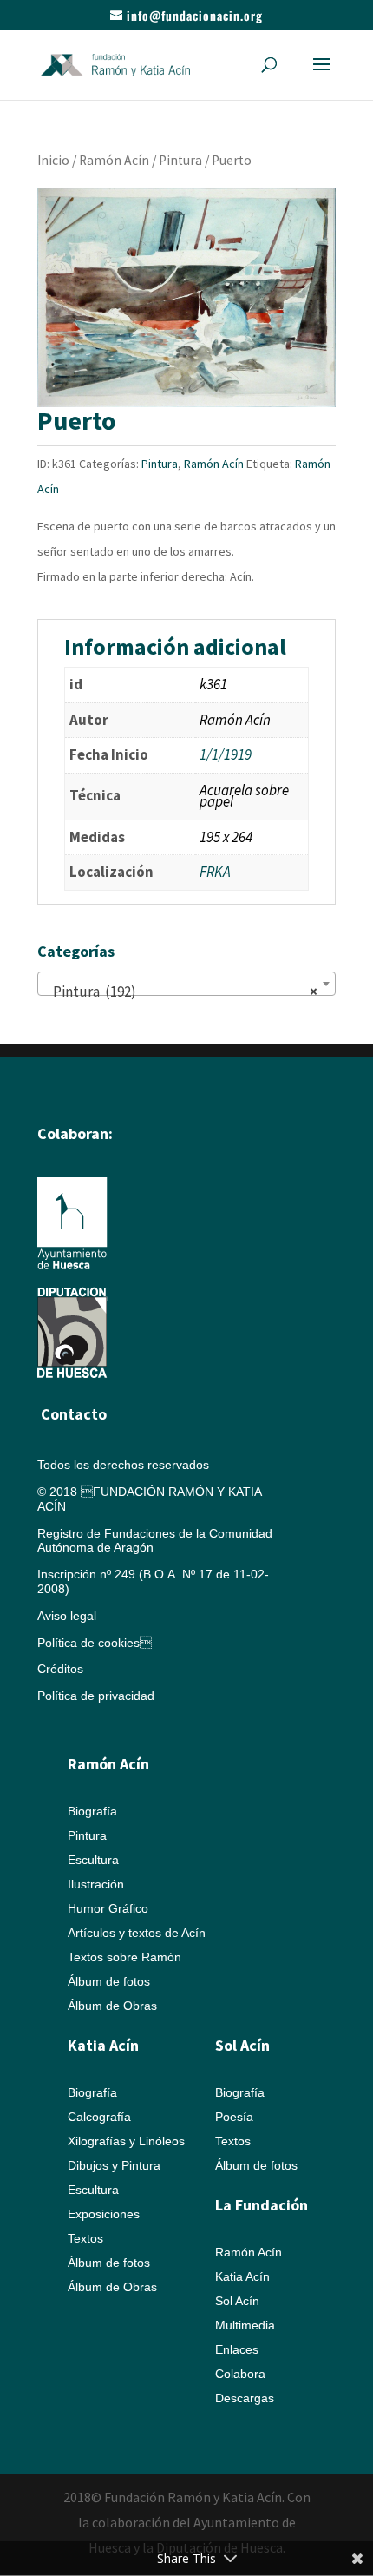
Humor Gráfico (108, 1908)
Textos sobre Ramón (124, 1957)
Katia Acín (103, 2045)
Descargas (245, 2398)
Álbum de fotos (109, 1981)
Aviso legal (67, 1616)
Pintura (180, 160)
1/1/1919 (226, 754)
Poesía (234, 2117)
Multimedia (245, 2325)
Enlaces (237, 2349)
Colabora (240, 2374)
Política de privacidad (96, 1696)
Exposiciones (104, 2214)
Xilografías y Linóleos (126, 2141)
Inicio (53, 160)
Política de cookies (95, 1643)
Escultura (93, 1860)
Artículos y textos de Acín (137, 1933)
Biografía (92, 1811)
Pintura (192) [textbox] (181, 992)
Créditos (60, 1669)
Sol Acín (237, 2301)
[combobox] (186, 984)
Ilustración (96, 1884)
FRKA (215, 872)
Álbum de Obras (112, 2006)
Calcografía (99, 2117)
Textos (85, 2238)
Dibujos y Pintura (114, 2165)
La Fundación (262, 2205)
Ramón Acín (114, 160)
